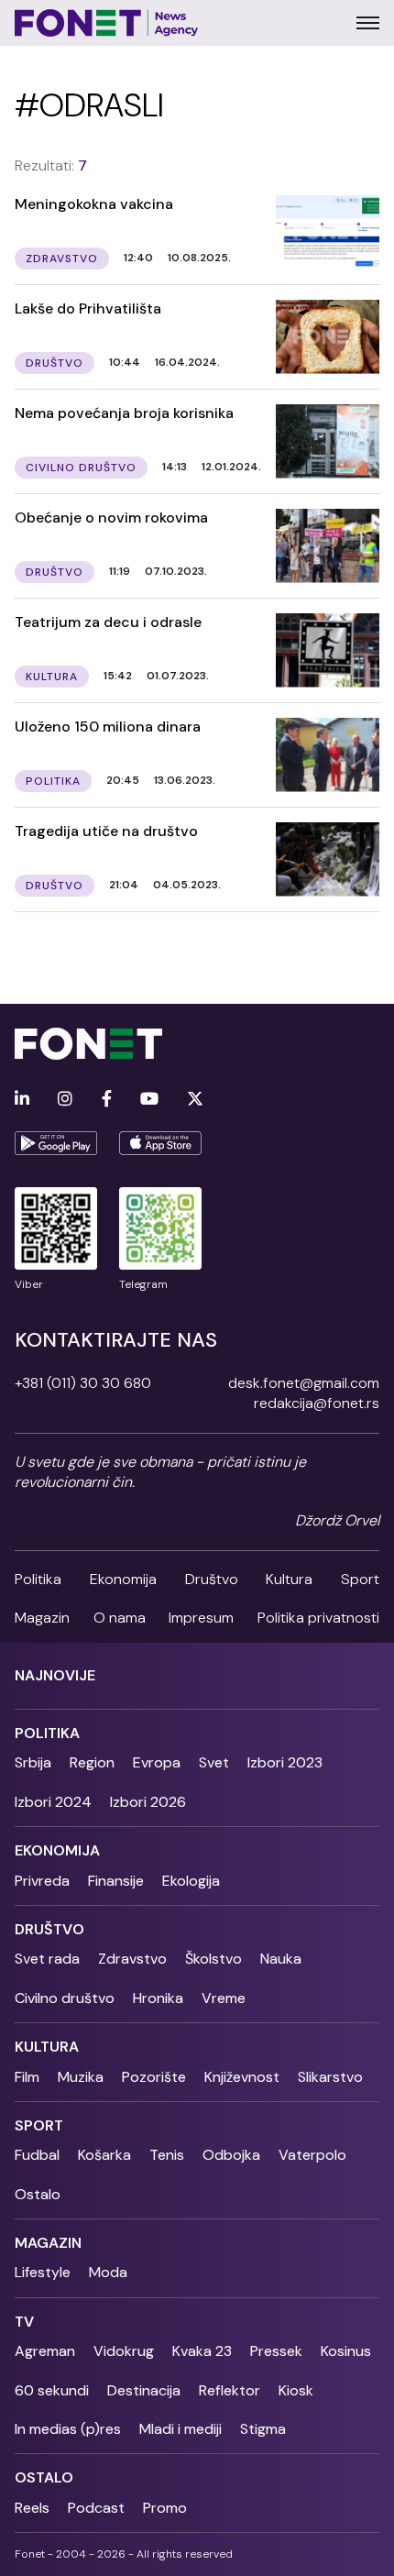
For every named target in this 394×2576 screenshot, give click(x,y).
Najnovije (55, 1675)
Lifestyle (43, 2272)
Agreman (45, 2351)
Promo (165, 2508)
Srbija (33, 1762)
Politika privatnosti (318, 1618)
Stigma (263, 2429)
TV (24, 2322)
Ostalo (38, 2194)
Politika (38, 1579)
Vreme (224, 1998)
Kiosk (296, 2390)
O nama (120, 1618)
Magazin (42, 1618)
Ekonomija (123, 1579)
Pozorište (154, 2077)
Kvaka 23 (202, 2351)
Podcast (96, 2508)
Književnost (242, 2077)
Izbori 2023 (285, 1762)
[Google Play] (56, 1143)
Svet (214, 1762)
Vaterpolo (312, 2155)
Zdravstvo (132, 1959)
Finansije (116, 1881)
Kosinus (346, 2351)
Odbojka (231, 2155)
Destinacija (144, 2390)
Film (27, 2077)
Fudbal (37, 2155)
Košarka (104, 2155)
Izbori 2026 (148, 1802)
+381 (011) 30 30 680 (83, 1383)
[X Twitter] (195, 1100)
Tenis (167, 2155)
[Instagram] (65, 1100)
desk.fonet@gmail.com (304, 1383)
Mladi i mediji (181, 2429)
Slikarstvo (330, 2077)
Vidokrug (124, 2351)
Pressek (276, 2351)
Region (92, 1762)
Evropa (157, 1762)
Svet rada (47, 1959)
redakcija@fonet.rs (317, 1403)
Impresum (201, 1618)
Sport (360, 1579)
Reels (32, 2508)
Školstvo (213, 1959)
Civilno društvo (65, 1998)
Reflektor (230, 2390)
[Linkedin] (22, 1100)
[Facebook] (107, 1100)
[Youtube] (149, 1100)
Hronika (158, 1998)
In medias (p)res (68, 2429)
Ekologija (191, 1881)
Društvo (212, 1579)
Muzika (81, 2077)
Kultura (289, 1579)
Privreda (42, 1881)
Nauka (281, 1959)
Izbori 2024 (53, 1802)
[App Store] (160, 1143)
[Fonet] (107, 23)
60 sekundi (52, 2390)
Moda (108, 2272)
